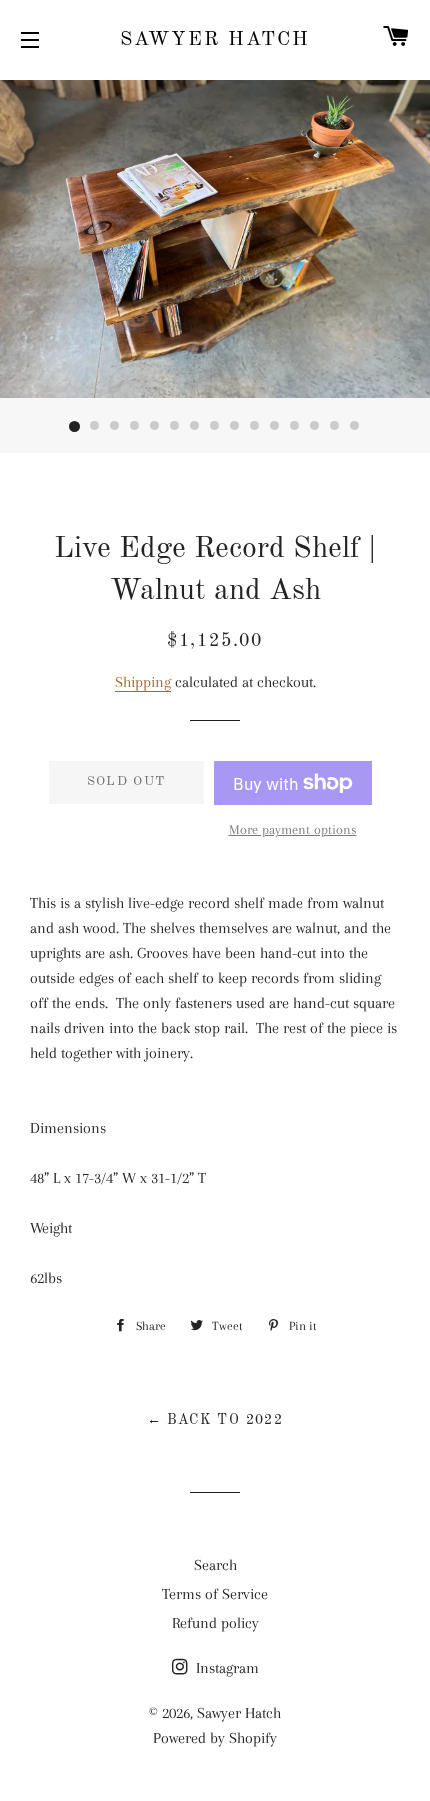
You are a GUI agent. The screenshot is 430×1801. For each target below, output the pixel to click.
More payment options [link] (293, 829)
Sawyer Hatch (215, 40)
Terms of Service (215, 1594)
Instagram (225, 1668)
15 (355, 427)
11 (275, 427)
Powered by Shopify (215, 1738)
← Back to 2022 (215, 1420)
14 (335, 427)
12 (295, 427)
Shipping (143, 682)
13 (315, 427)
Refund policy (215, 1623)
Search (215, 1565)
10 (255, 427)
